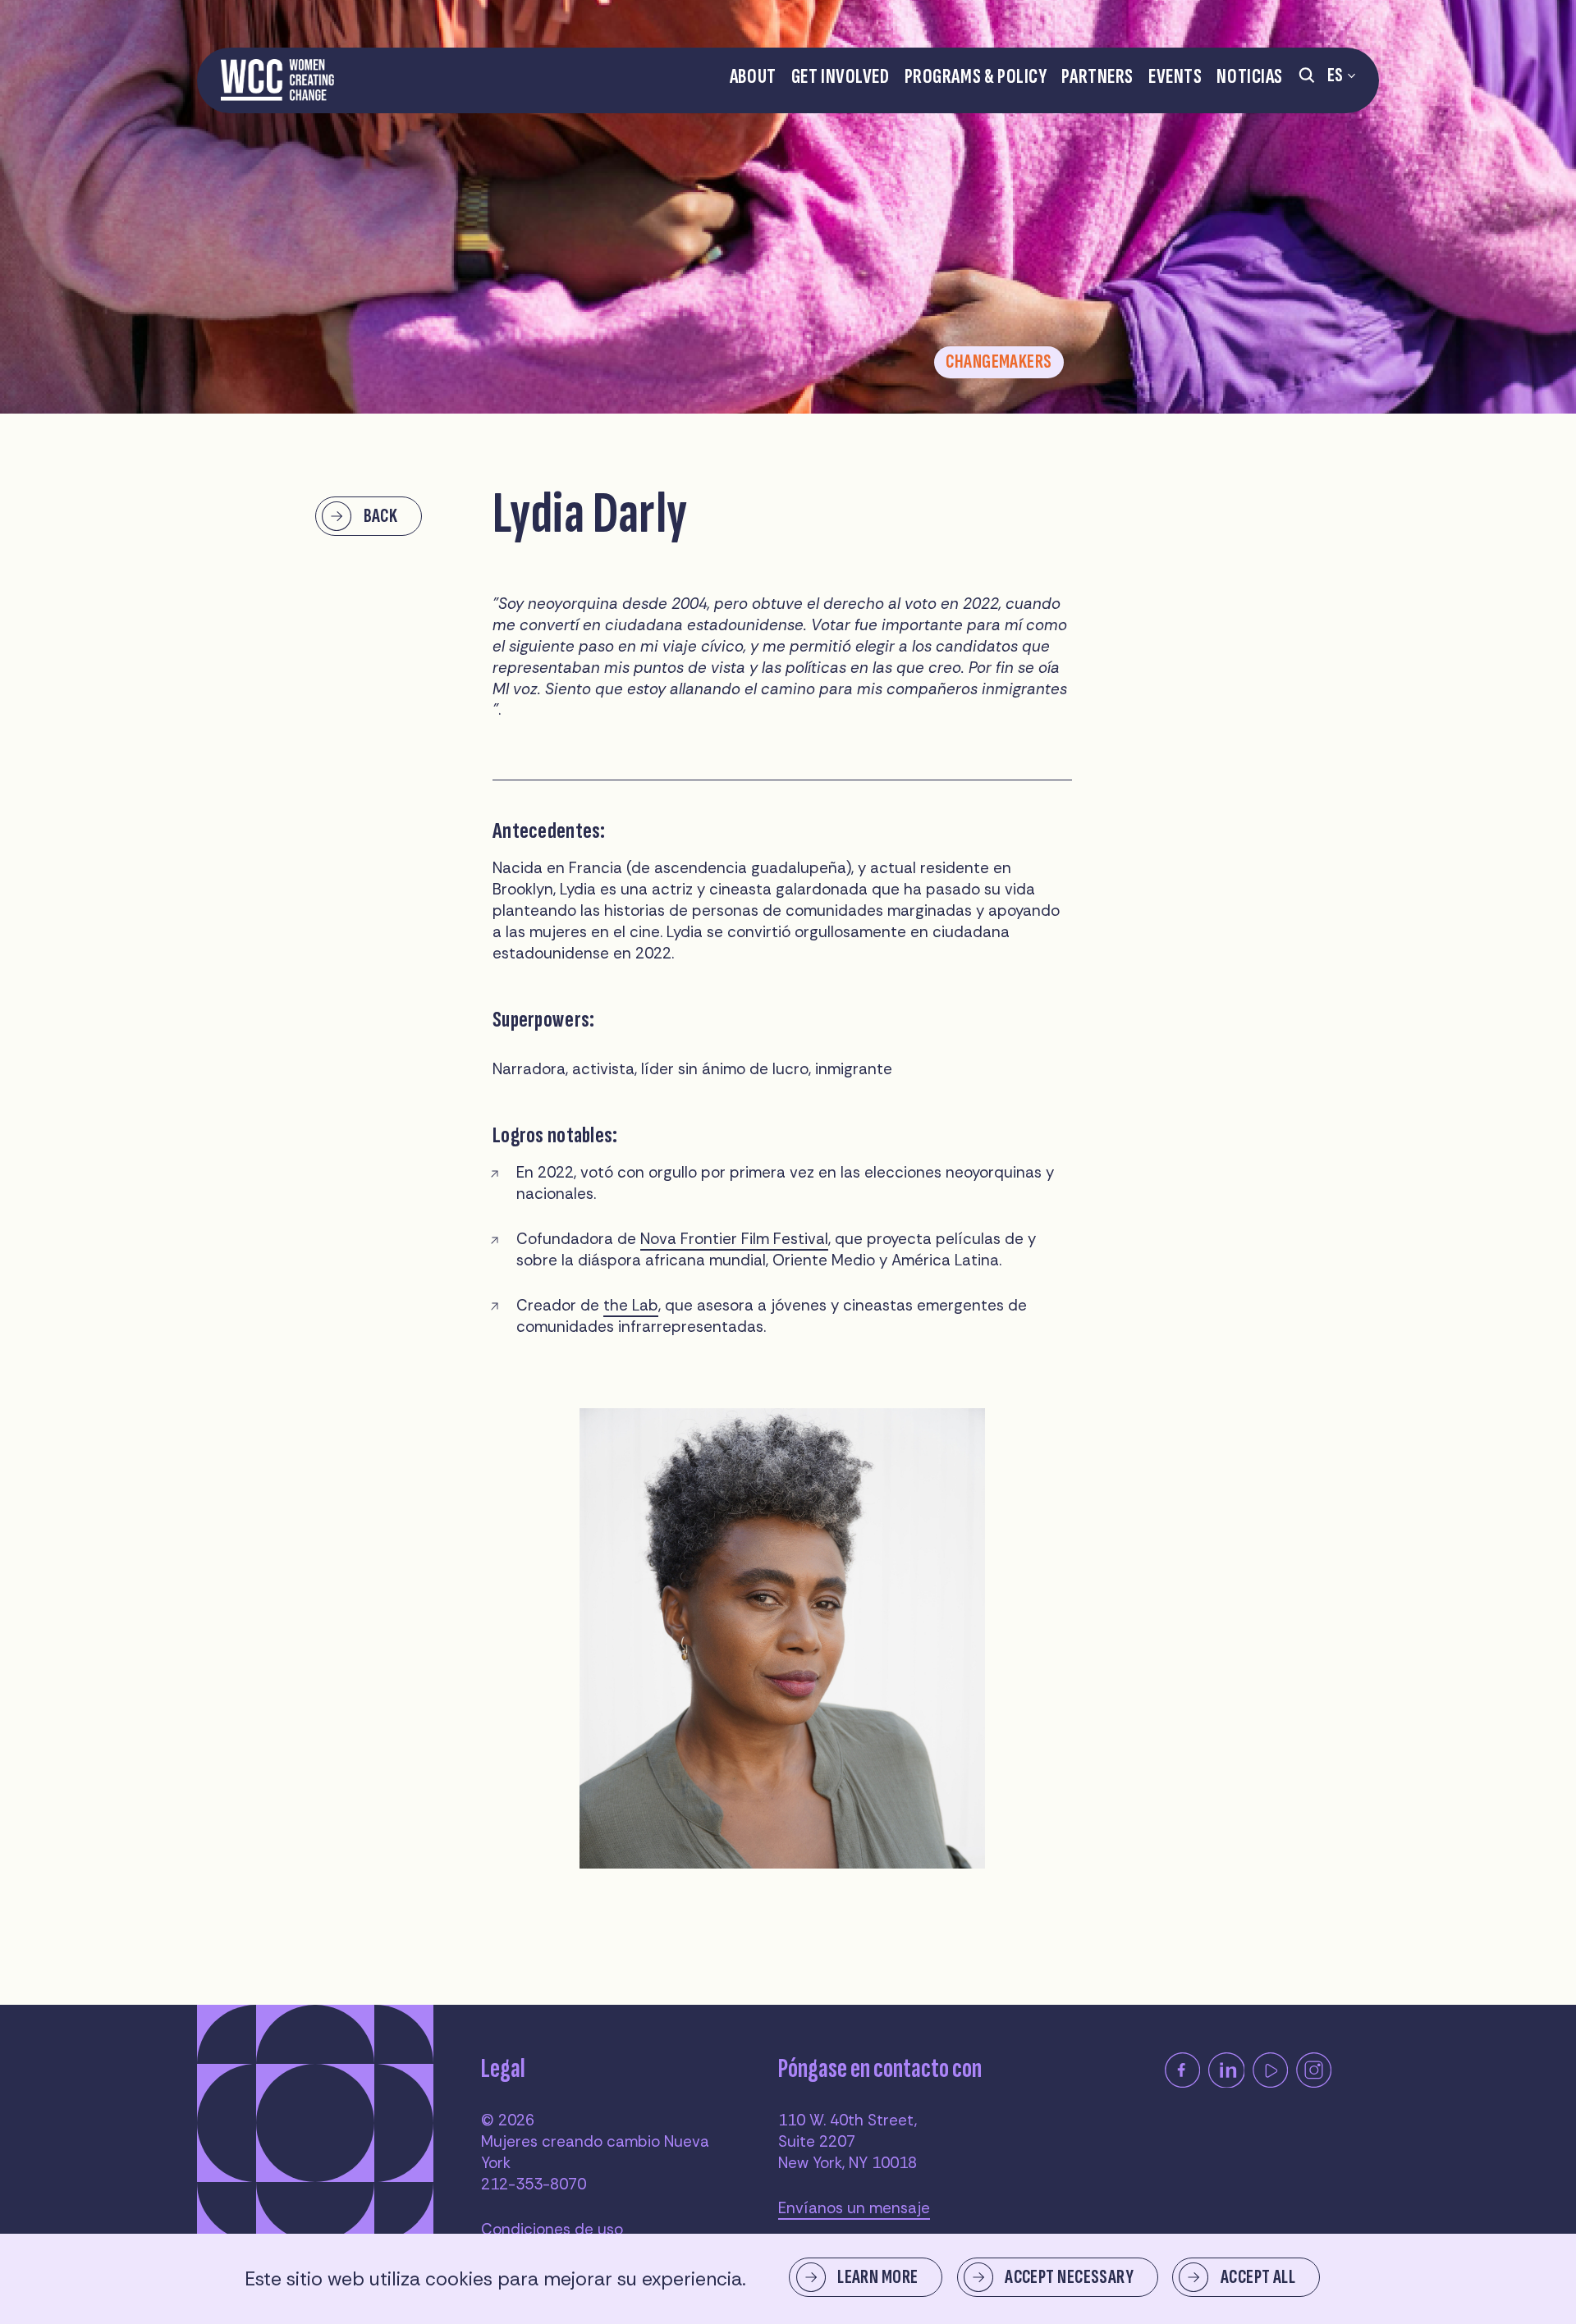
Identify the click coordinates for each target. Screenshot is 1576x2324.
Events (1175, 77)
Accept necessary (1069, 2277)
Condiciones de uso (552, 2229)
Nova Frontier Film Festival (734, 1239)
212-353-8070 (534, 2184)
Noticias (1250, 77)
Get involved (841, 77)
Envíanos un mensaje (854, 2208)
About (753, 77)
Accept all (1258, 2277)
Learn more (877, 2277)
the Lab (631, 1305)
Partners (1097, 77)
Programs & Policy (976, 77)
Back (381, 516)
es (1335, 75)
